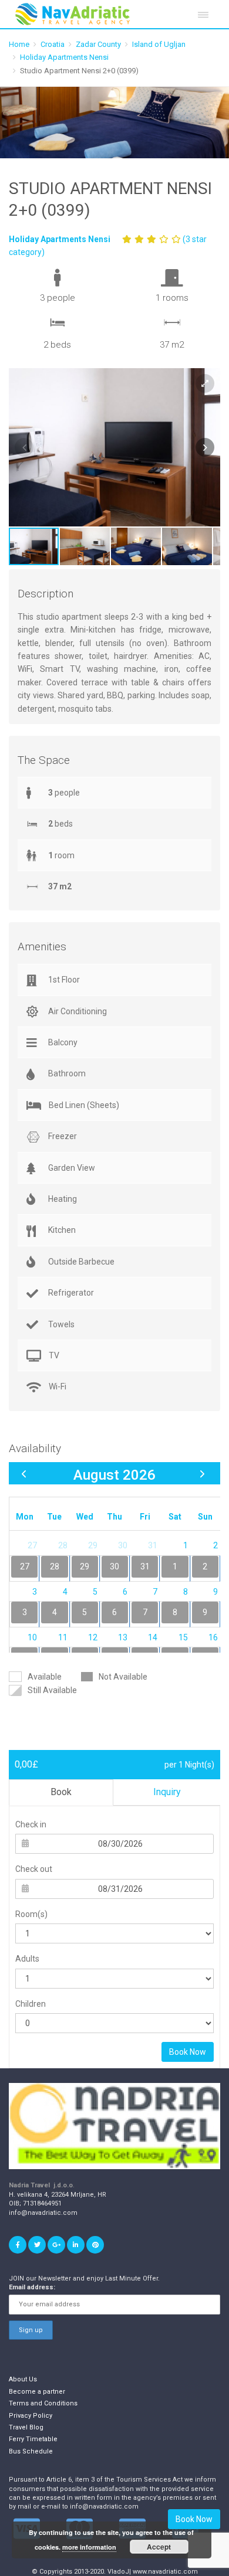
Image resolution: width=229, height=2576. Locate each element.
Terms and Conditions (43, 2403)
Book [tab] (61, 1792)
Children (31, 2004)
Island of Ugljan (159, 44)
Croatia (53, 44)
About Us (23, 2379)
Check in (31, 1824)
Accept (159, 2547)
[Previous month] (24, 1474)
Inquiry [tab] (167, 1792)
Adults (27, 1959)
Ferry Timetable (33, 2439)
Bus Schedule (31, 2451)
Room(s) (31, 1914)
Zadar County (98, 44)
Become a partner (37, 2392)
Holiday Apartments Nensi (64, 57)
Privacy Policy (31, 2416)
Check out (34, 1869)
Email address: (32, 2287)
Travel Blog (26, 2427)
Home (19, 44)
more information (89, 2547)
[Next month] (202, 1474)
